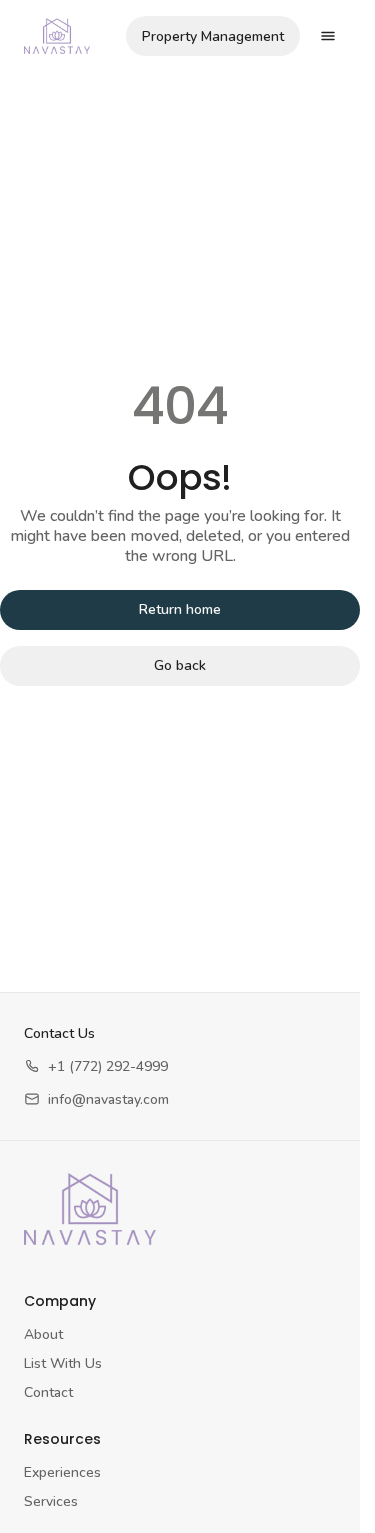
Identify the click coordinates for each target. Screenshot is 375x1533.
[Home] (90, 1209)
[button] (96, 1066)
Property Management (213, 36)
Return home (180, 609)
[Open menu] (328, 36)
